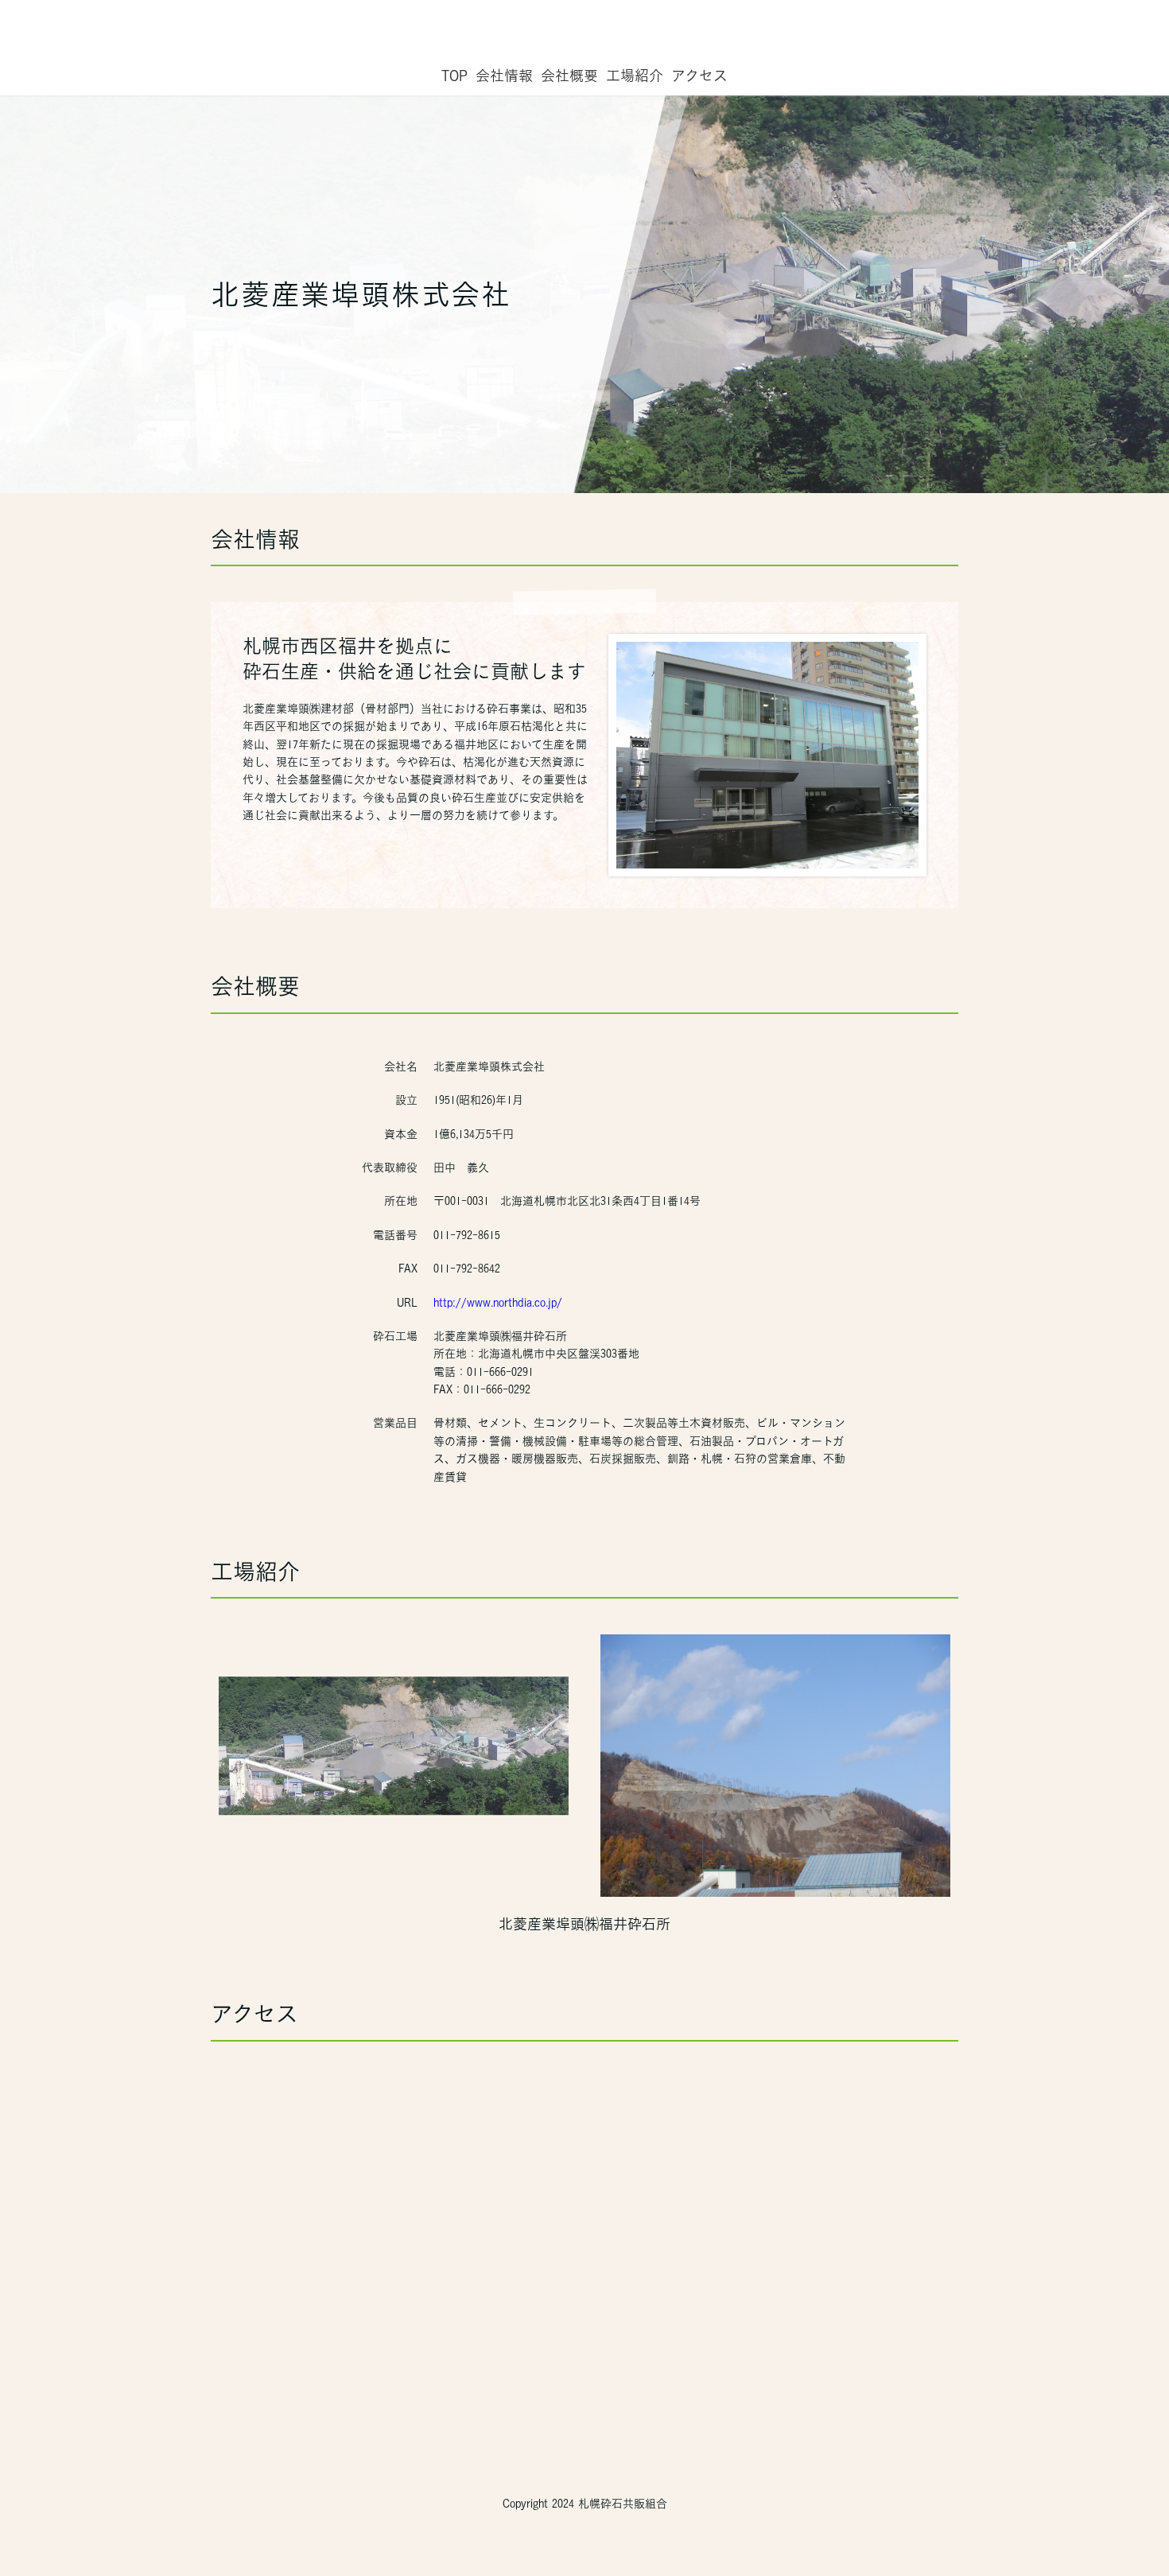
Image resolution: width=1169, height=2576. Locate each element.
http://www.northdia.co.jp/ (498, 1303)
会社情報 (504, 76)
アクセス (699, 76)
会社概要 (569, 76)
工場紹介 (635, 76)
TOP (454, 76)
